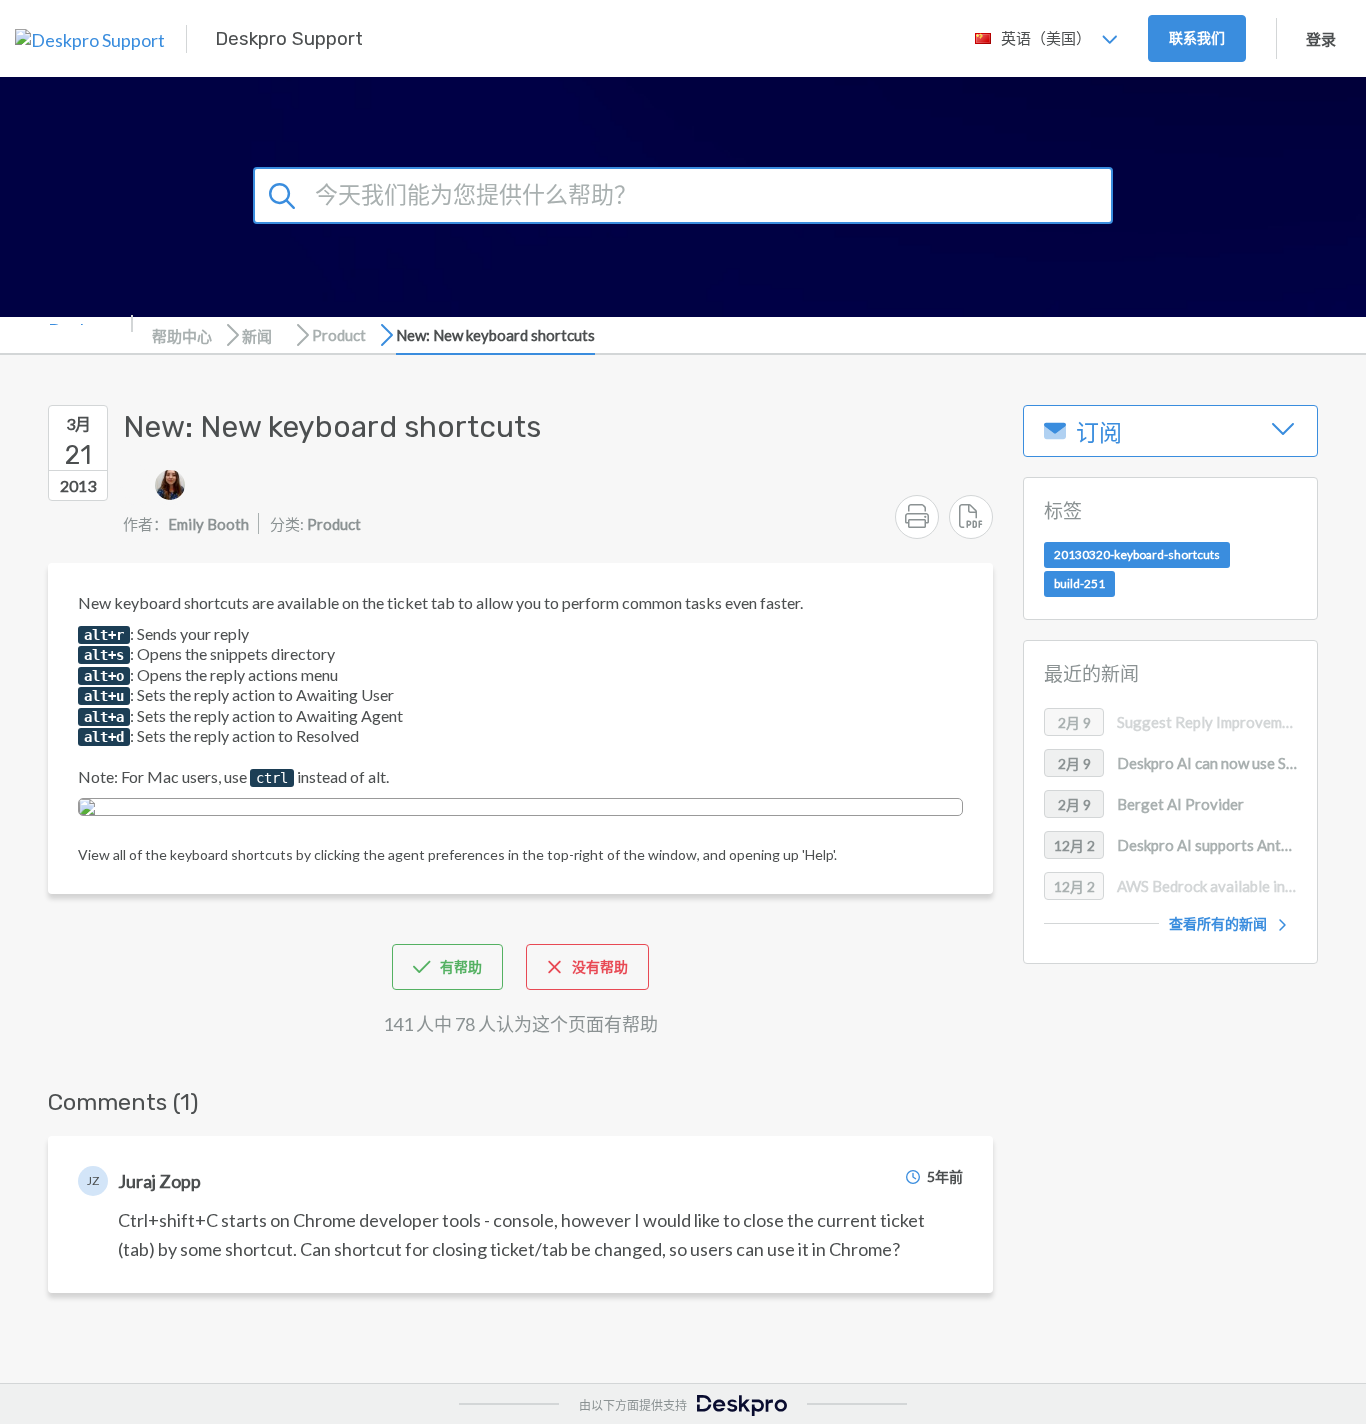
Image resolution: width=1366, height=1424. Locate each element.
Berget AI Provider (1151, 804)
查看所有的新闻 (1218, 923)
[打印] (917, 517)
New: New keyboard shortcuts (495, 335)
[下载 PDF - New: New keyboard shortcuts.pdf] (971, 517)
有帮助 (461, 966)
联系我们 (1197, 37)
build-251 (1079, 584)
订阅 (1099, 433)
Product (339, 335)
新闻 (257, 336)
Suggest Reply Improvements (1185, 722)
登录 (1321, 39)
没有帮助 (600, 966)
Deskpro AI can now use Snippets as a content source (1187, 763)
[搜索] (285, 193)
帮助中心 (182, 336)
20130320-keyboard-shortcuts (1137, 555)
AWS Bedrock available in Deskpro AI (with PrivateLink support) (1185, 886)
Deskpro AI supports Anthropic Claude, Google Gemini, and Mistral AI (1185, 845)
